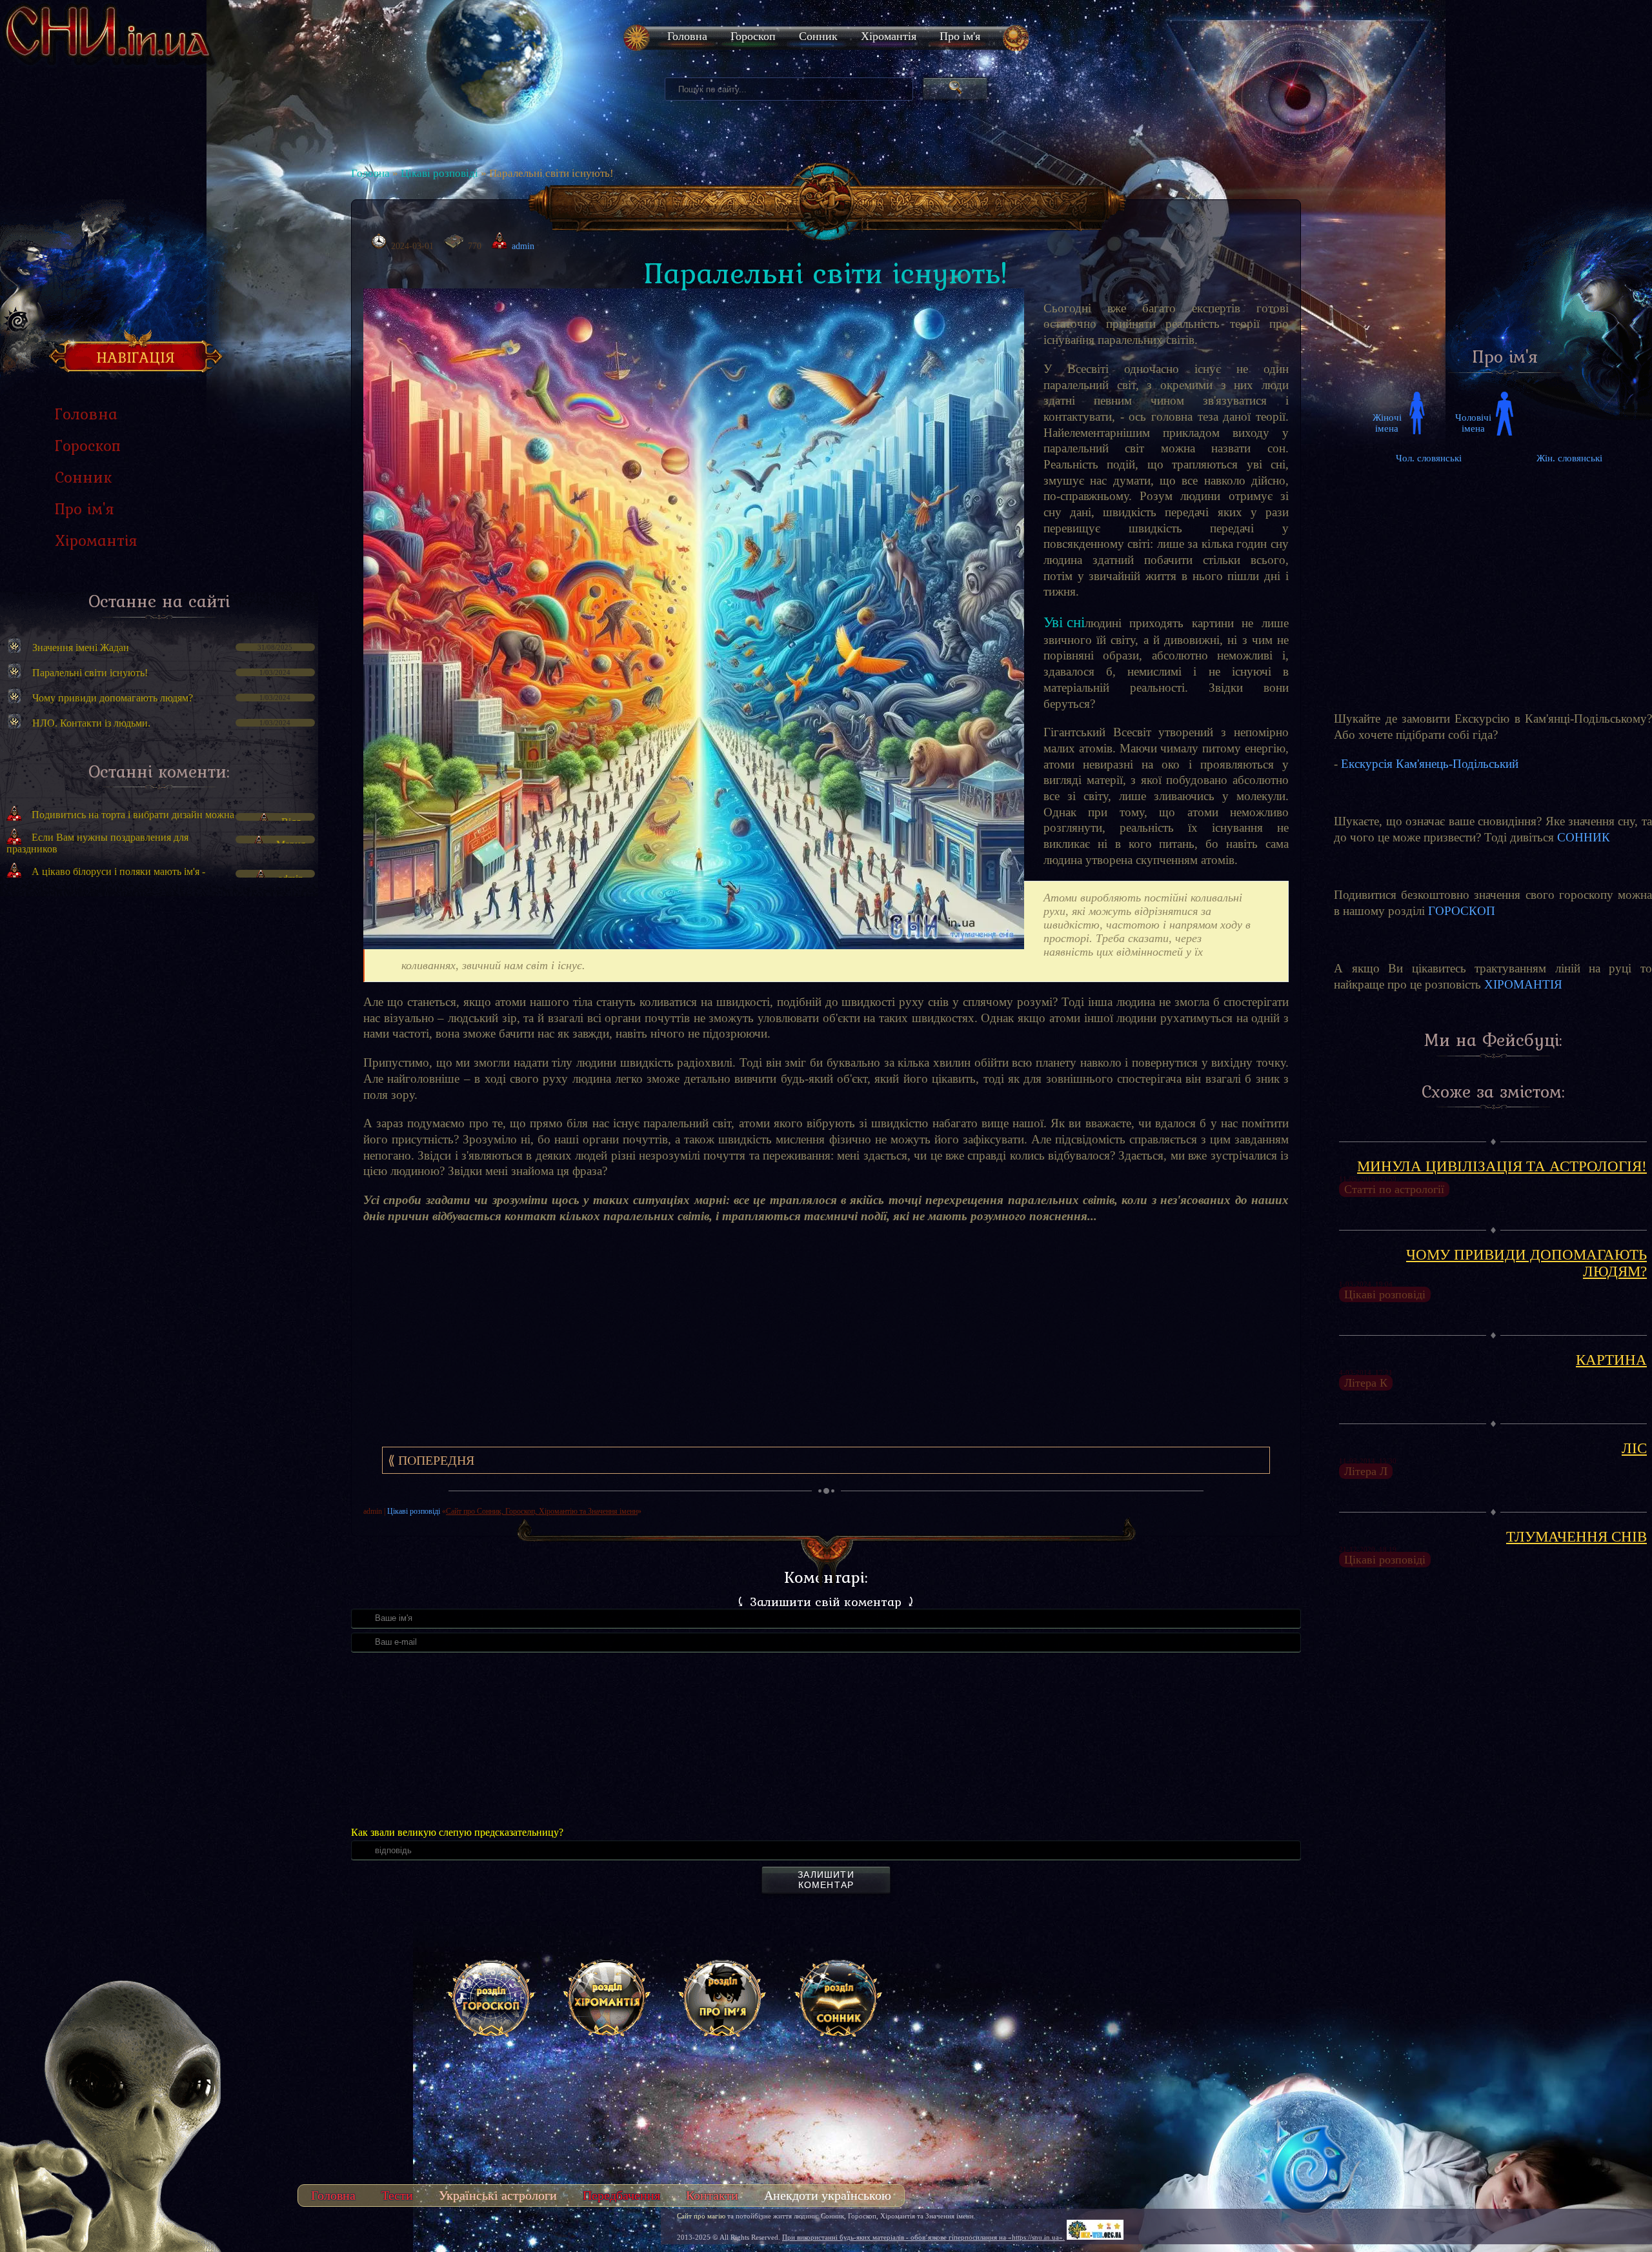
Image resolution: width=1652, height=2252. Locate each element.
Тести (397, 2195)
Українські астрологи (498, 2195)
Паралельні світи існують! (90, 673)
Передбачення (621, 2195)
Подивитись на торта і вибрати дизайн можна (133, 815)
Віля (291, 822)
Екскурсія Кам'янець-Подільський (1430, 764)
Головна (370, 173)
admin (291, 879)
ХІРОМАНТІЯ (1523, 984)
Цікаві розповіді (439, 173)
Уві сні (1064, 622)
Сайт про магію (701, 2216)
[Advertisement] (159, 1025)
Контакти (712, 2195)
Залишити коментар (826, 1880)
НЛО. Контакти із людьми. (91, 723)
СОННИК (1584, 837)
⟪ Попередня (431, 1460)
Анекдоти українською (828, 2195)
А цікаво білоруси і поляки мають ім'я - (118, 871)
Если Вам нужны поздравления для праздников (97, 843)
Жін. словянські (1569, 458)
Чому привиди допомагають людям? (113, 698)
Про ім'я (960, 36)
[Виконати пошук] (955, 89)
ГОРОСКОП (1462, 911)
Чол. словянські (1429, 458)
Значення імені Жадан (81, 648)
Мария (291, 844)
